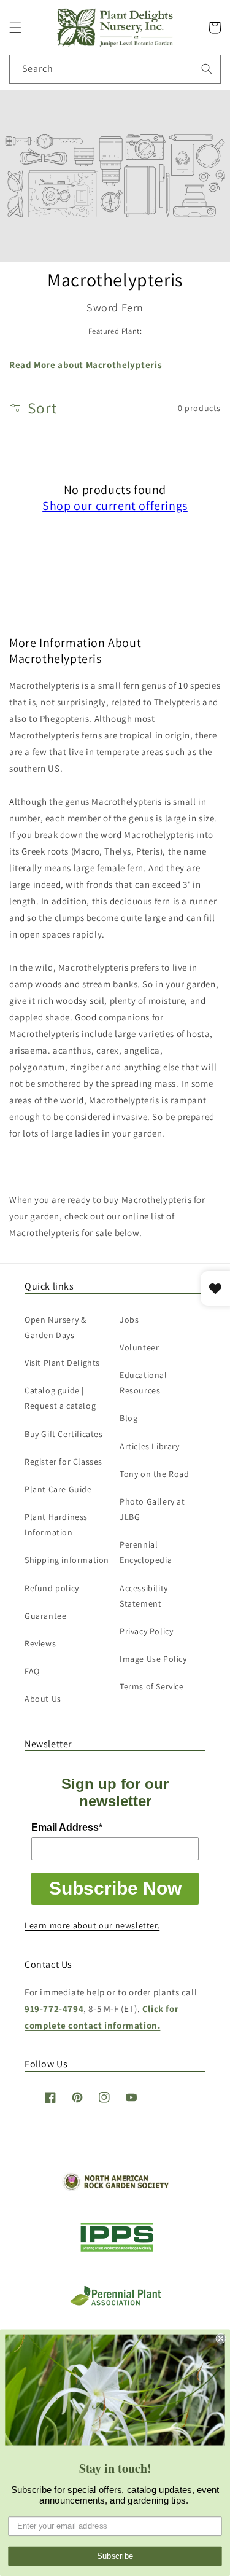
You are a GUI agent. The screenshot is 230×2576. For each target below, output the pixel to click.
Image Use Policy (153, 1659)
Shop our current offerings (115, 506)
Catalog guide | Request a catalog (60, 1398)
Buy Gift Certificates (64, 1434)
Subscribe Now (115, 1888)
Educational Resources (144, 1383)
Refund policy (52, 1588)
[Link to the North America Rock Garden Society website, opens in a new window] (115, 2187)
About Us (43, 1699)
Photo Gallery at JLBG (152, 1509)
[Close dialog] (221, 2339)
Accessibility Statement (144, 1596)
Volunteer (139, 1347)
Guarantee (45, 1616)
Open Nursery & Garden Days (55, 1327)
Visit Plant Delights (62, 1363)
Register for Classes (63, 1462)
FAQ (32, 1671)
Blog (128, 1418)
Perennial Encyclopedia (146, 1552)
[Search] (207, 69)
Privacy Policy (146, 1631)
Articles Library (150, 1446)
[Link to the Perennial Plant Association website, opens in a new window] (115, 2303)
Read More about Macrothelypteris (86, 365)
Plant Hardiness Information (56, 1525)
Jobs (129, 1320)
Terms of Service (152, 1686)
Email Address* (67, 1827)
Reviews (40, 1643)
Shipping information (67, 1560)
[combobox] (115, 69)
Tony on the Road (155, 1474)
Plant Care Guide (58, 1489)
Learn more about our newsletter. (92, 1925)
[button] (15, 28)
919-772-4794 (54, 2009)
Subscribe (115, 2556)
